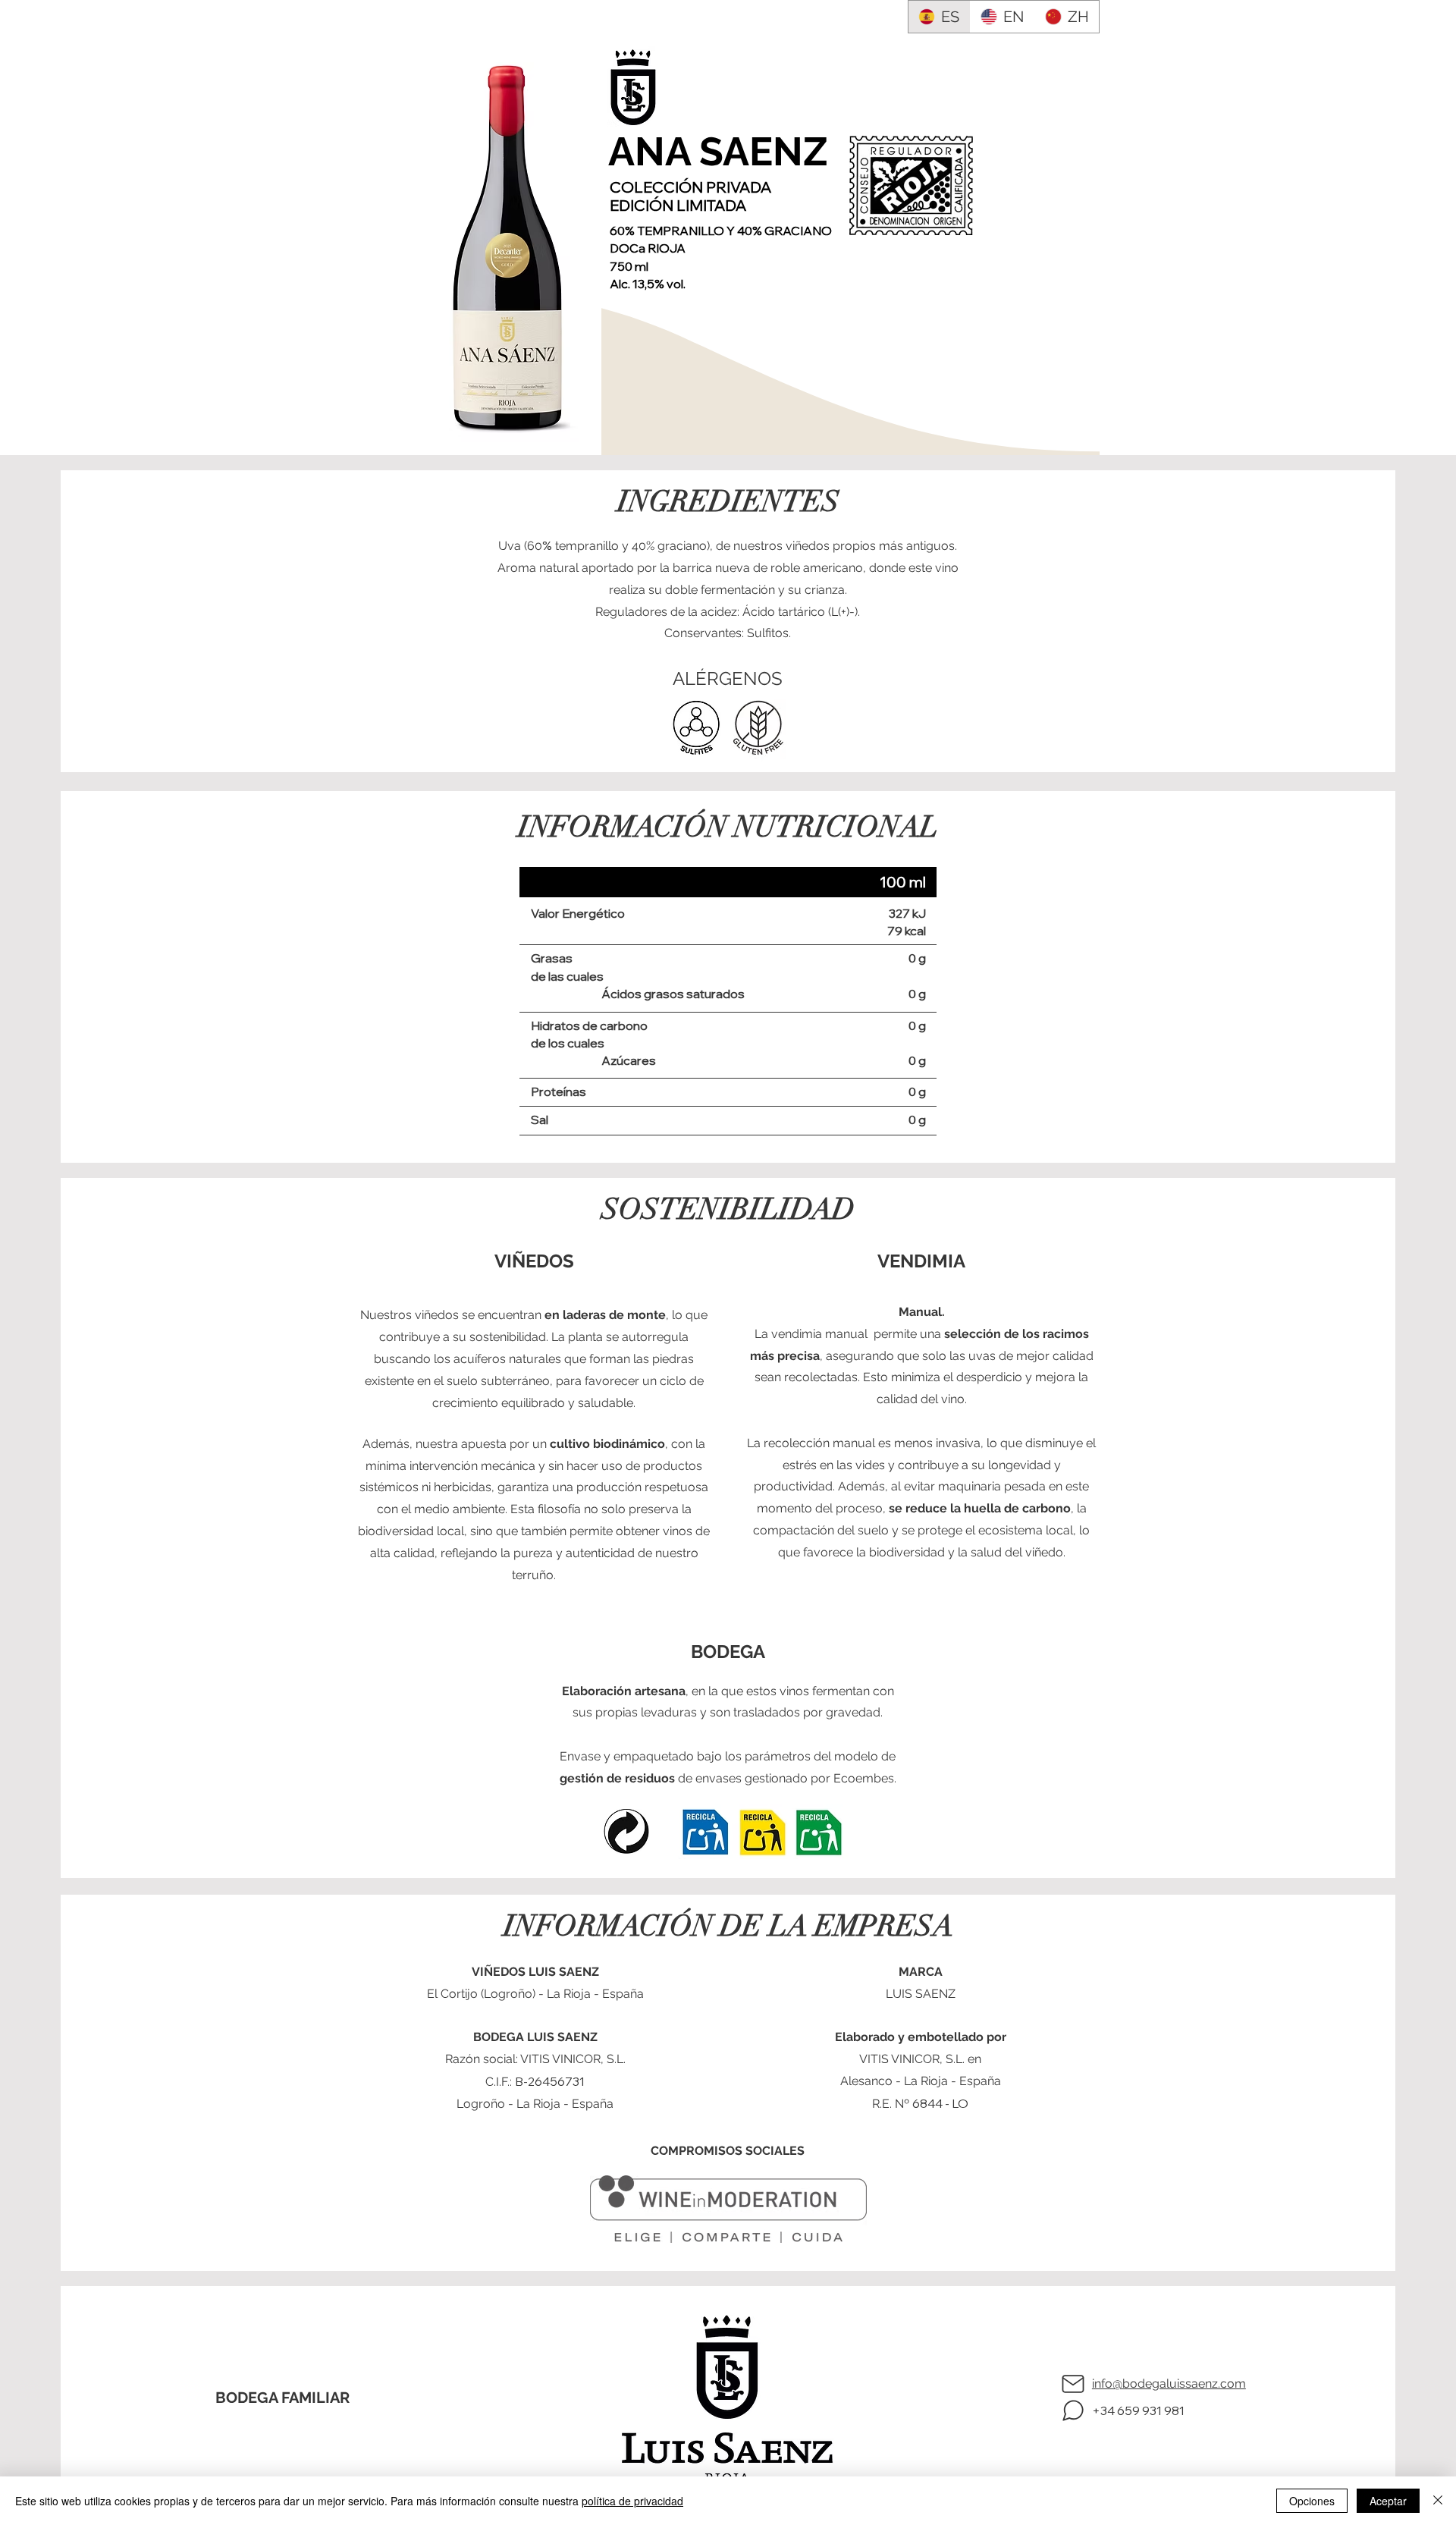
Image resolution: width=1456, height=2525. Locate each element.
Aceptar (1388, 2501)
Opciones (1312, 2501)
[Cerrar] (1438, 2501)
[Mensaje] (1073, 2410)
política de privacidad (632, 2501)
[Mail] (1073, 2384)
